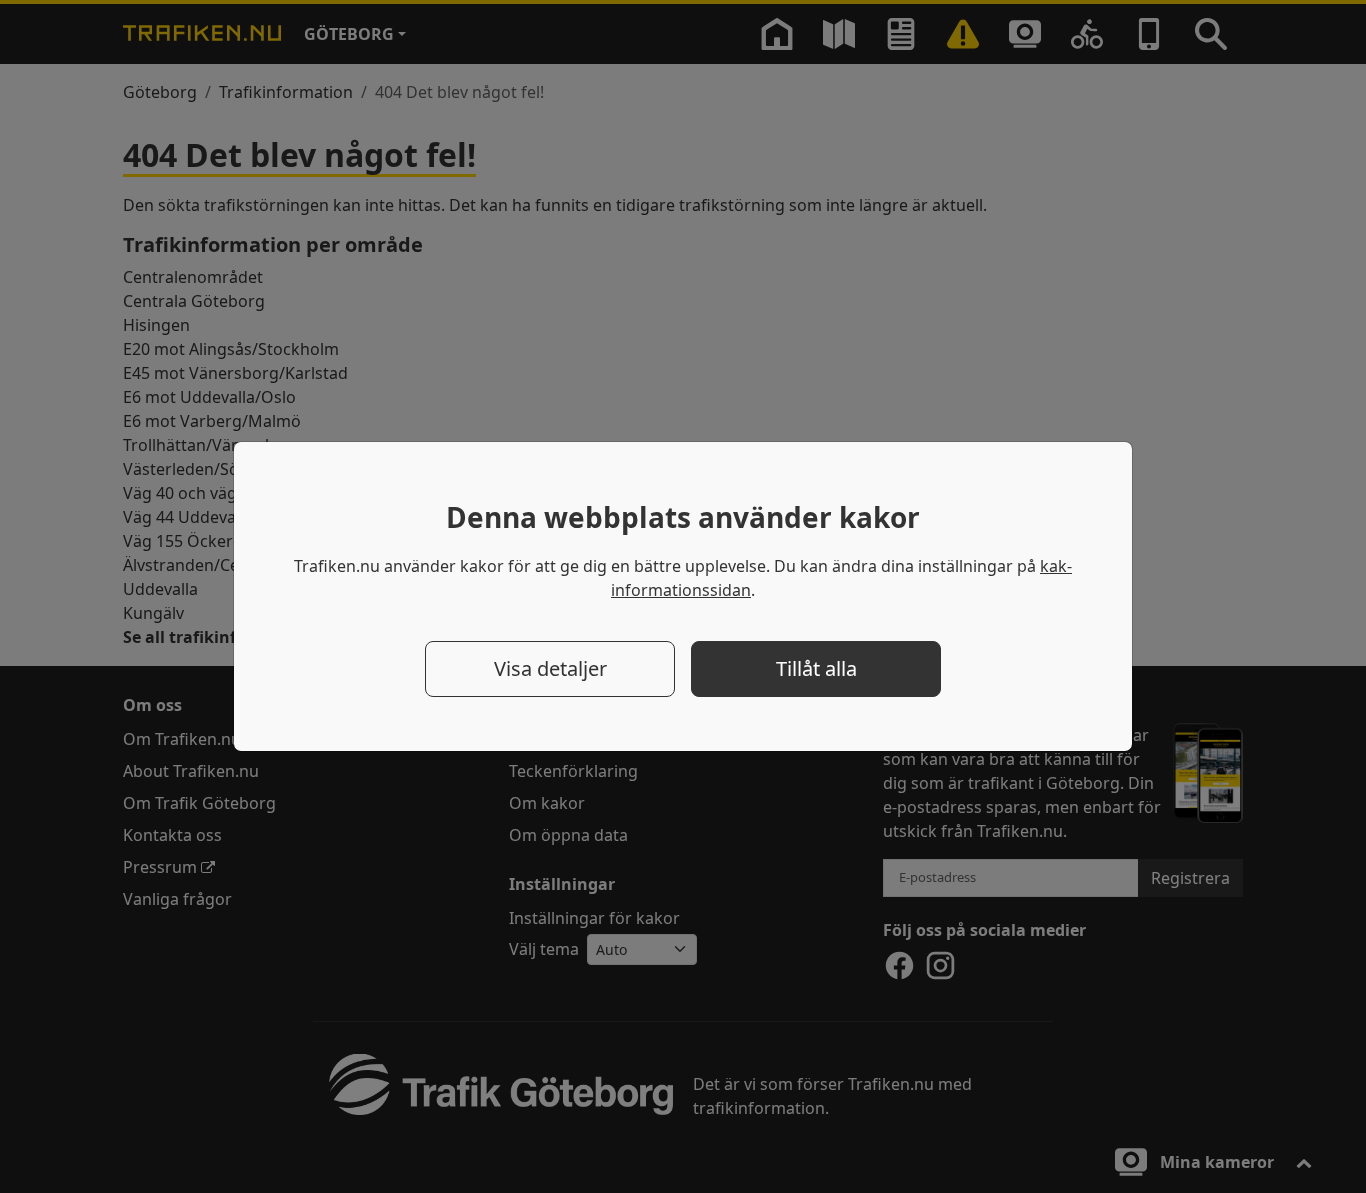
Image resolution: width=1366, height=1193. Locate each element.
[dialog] (683, 596)
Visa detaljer (550, 668)
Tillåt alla (816, 668)
